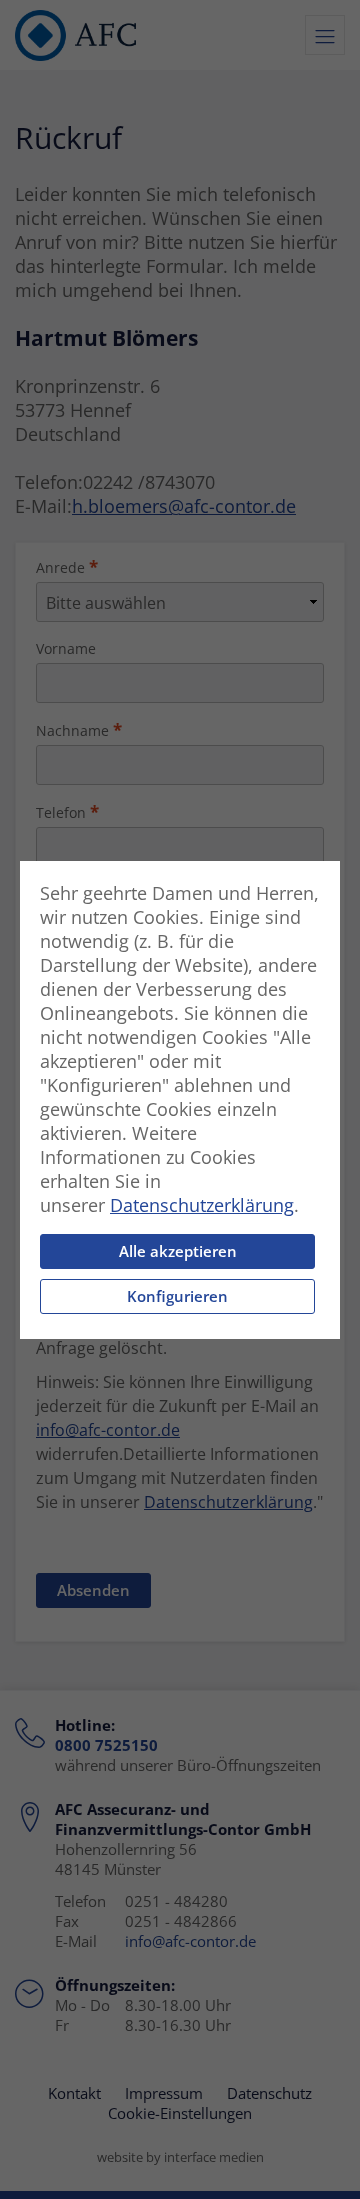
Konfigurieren (177, 1296)
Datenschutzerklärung (202, 1205)
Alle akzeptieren (178, 1251)
